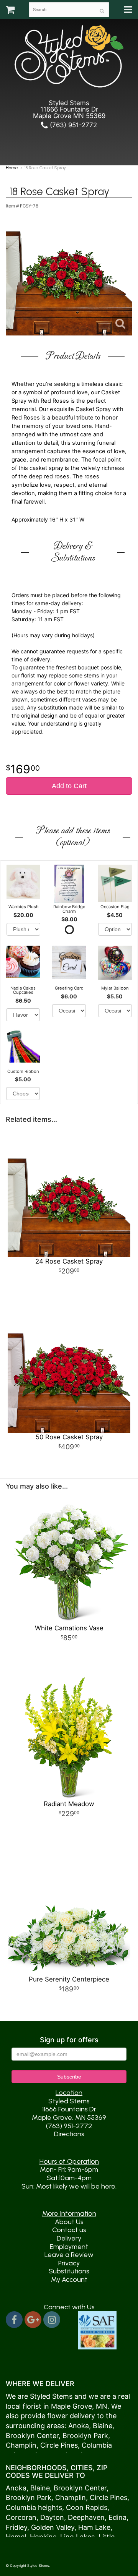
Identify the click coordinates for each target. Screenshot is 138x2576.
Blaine (103, 2426)
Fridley (16, 2527)
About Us (69, 2222)
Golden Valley (53, 2527)
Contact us (69, 2230)
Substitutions (69, 2271)
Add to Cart (69, 786)
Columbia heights (34, 2507)
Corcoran (21, 2517)
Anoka (79, 2426)
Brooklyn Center (32, 2436)
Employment (69, 2247)
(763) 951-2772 (72, 125)
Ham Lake (94, 2527)
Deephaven (86, 2517)
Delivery (69, 2238)
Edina (117, 2517)
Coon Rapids (87, 2507)
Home (12, 168)
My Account (69, 2280)
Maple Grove (71, 2406)
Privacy (69, 2263)
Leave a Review (69, 2255)
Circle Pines (59, 2445)
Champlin (21, 2445)
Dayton (52, 2517)
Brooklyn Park (85, 2436)
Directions (69, 2134)
